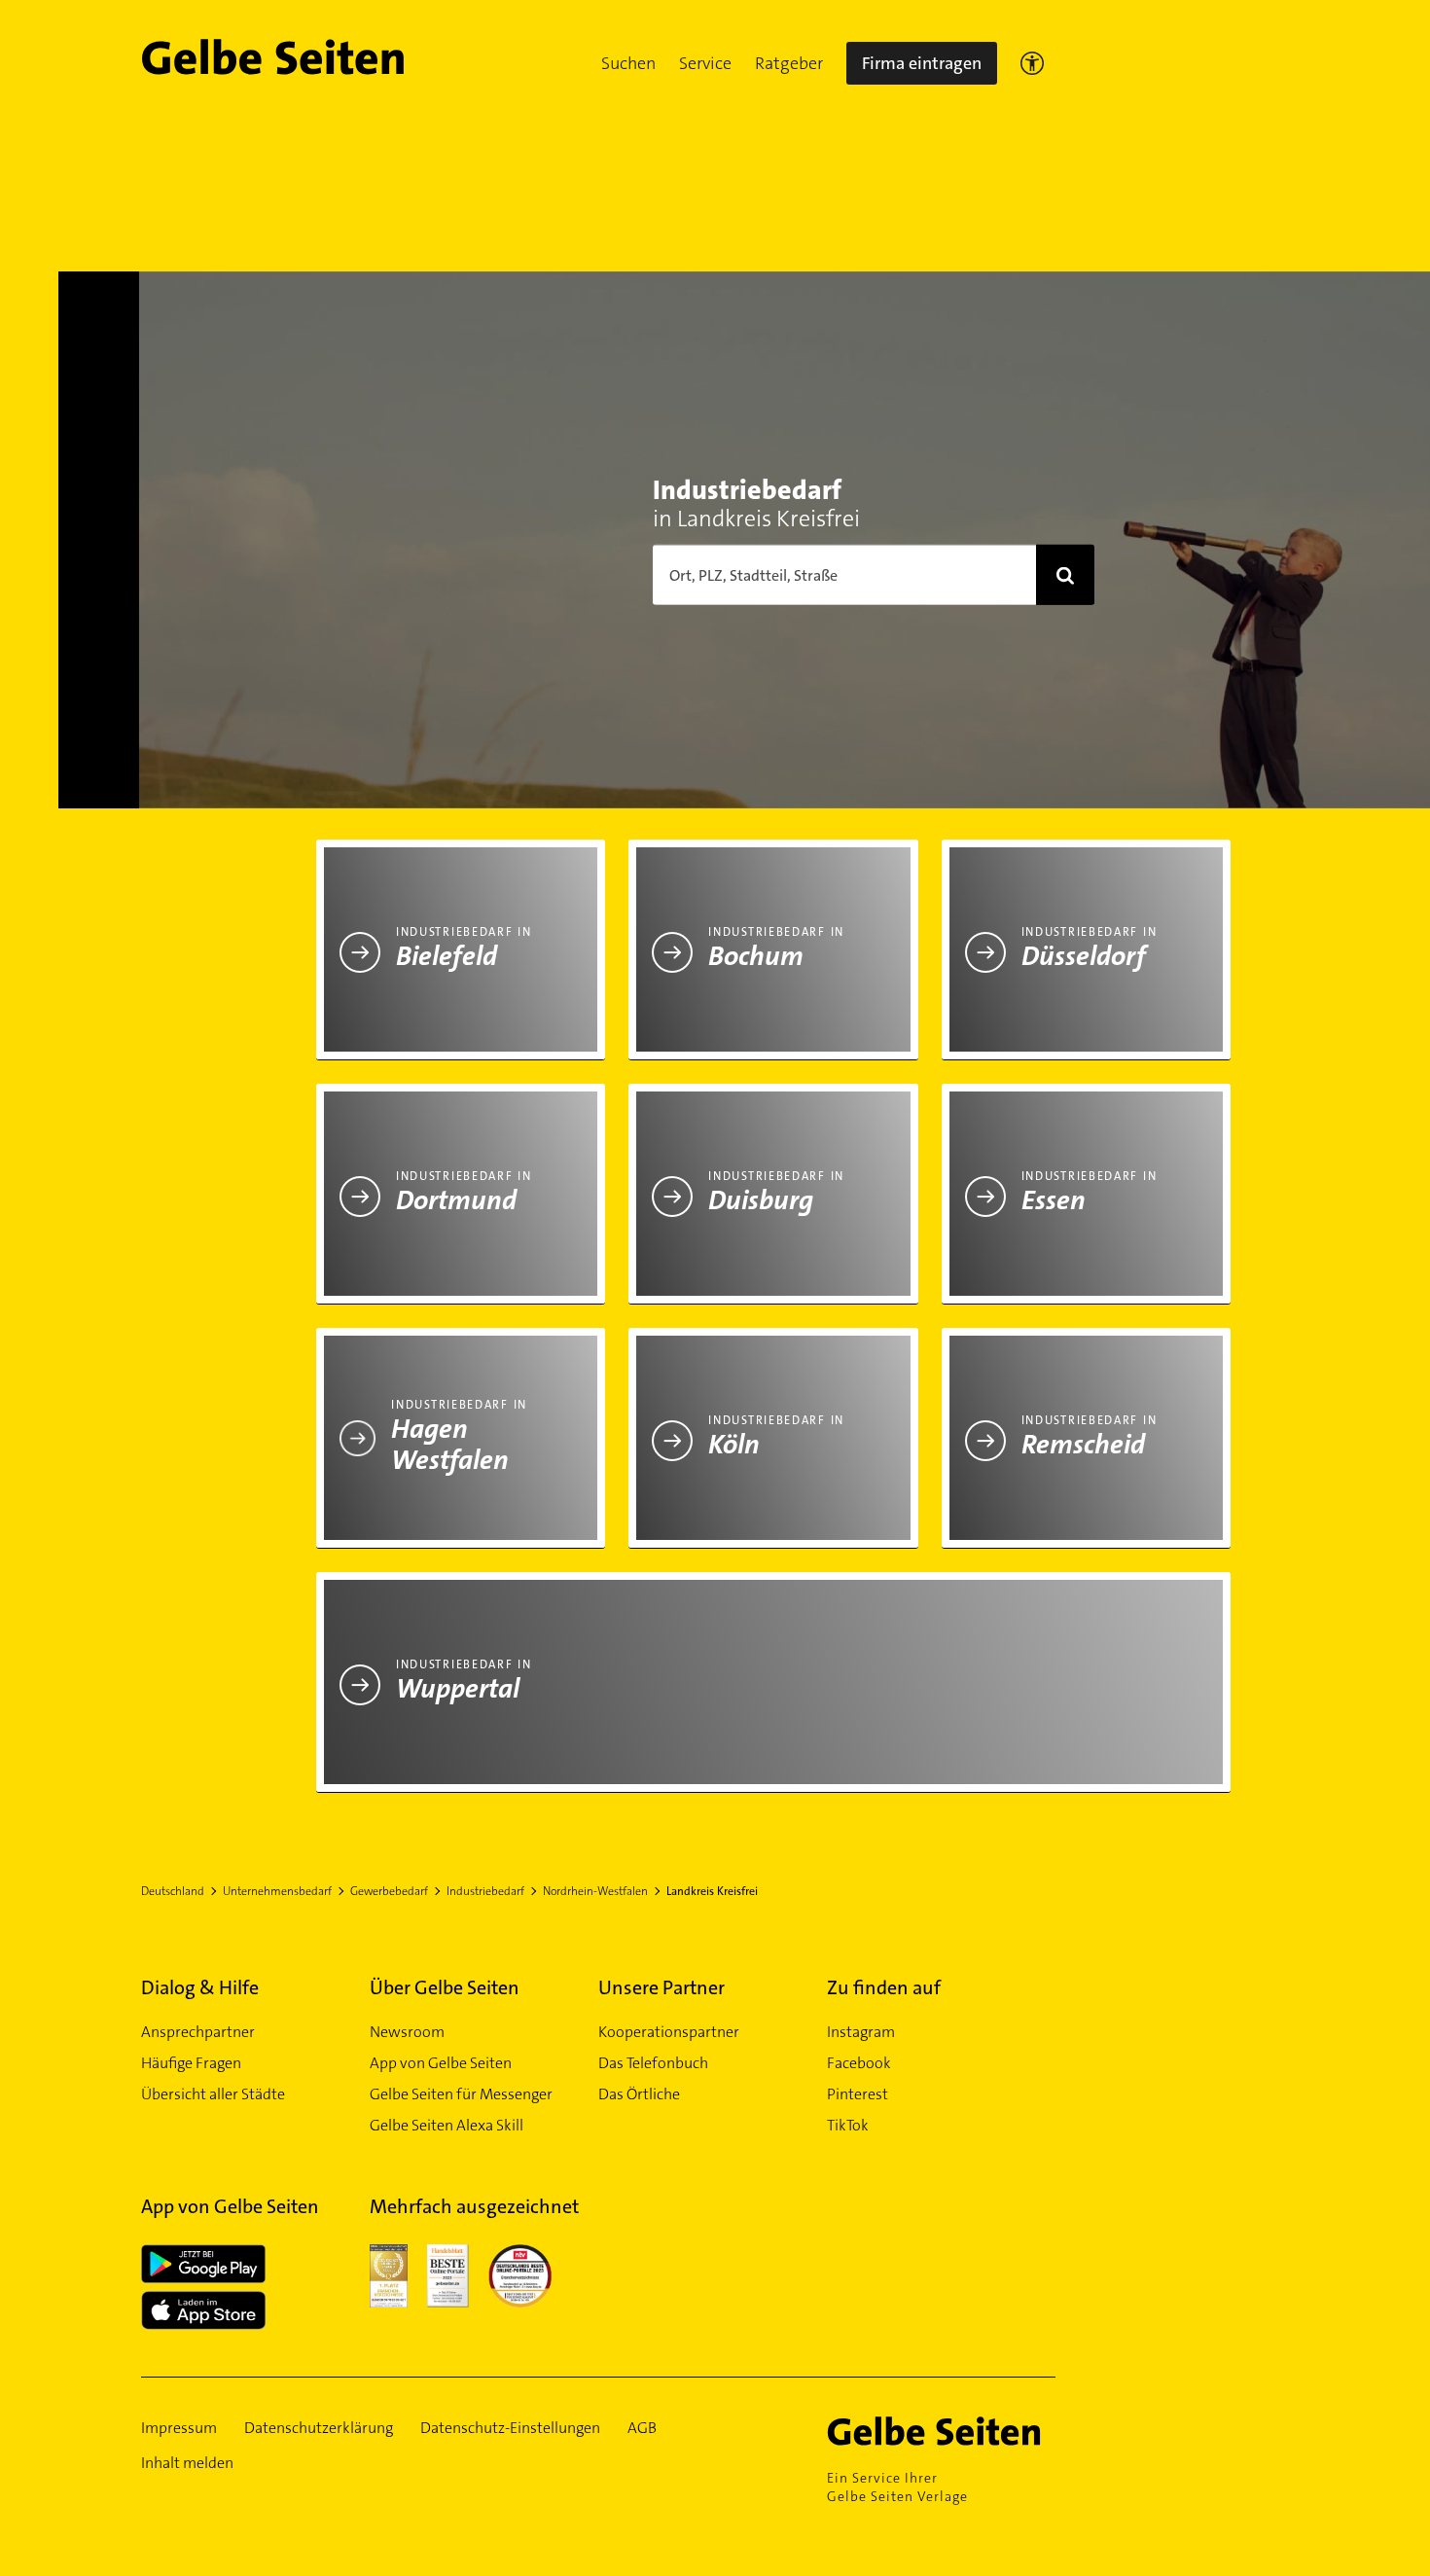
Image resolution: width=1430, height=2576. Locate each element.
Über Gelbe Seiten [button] (445, 1987)
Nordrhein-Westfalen (595, 1891)
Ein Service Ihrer (897, 2487)
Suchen (628, 63)
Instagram (861, 2032)
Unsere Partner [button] (661, 1987)
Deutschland (173, 1891)
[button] (628, 63)
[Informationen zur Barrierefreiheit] (1032, 63)
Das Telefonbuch (653, 2063)
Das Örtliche (639, 2094)
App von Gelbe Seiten (441, 2063)
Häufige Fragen (191, 2063)
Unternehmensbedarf (277, 1891)
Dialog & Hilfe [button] (200, 1987)
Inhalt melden (187, 2463)
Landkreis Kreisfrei (712, 1891)
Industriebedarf (485, 1891)
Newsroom (407, 2032)
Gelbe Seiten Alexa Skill (447, 2125)
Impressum (179, 2428)
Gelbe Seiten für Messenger (461, 2094)
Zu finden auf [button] (884, 1987)
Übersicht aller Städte (213, 2094)
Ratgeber (789, 63)
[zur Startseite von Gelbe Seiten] (941, 2431)
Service (705, 63)
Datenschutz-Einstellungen (510, 2428)
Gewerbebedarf (389, 1891)
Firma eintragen (922, 63)
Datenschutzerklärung (319, 2428)
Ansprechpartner (198, 2032)
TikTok (848, 2125)
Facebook (859, 2063)
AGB (642, 2428)
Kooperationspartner (669, 2032)
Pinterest (858, 2094)
